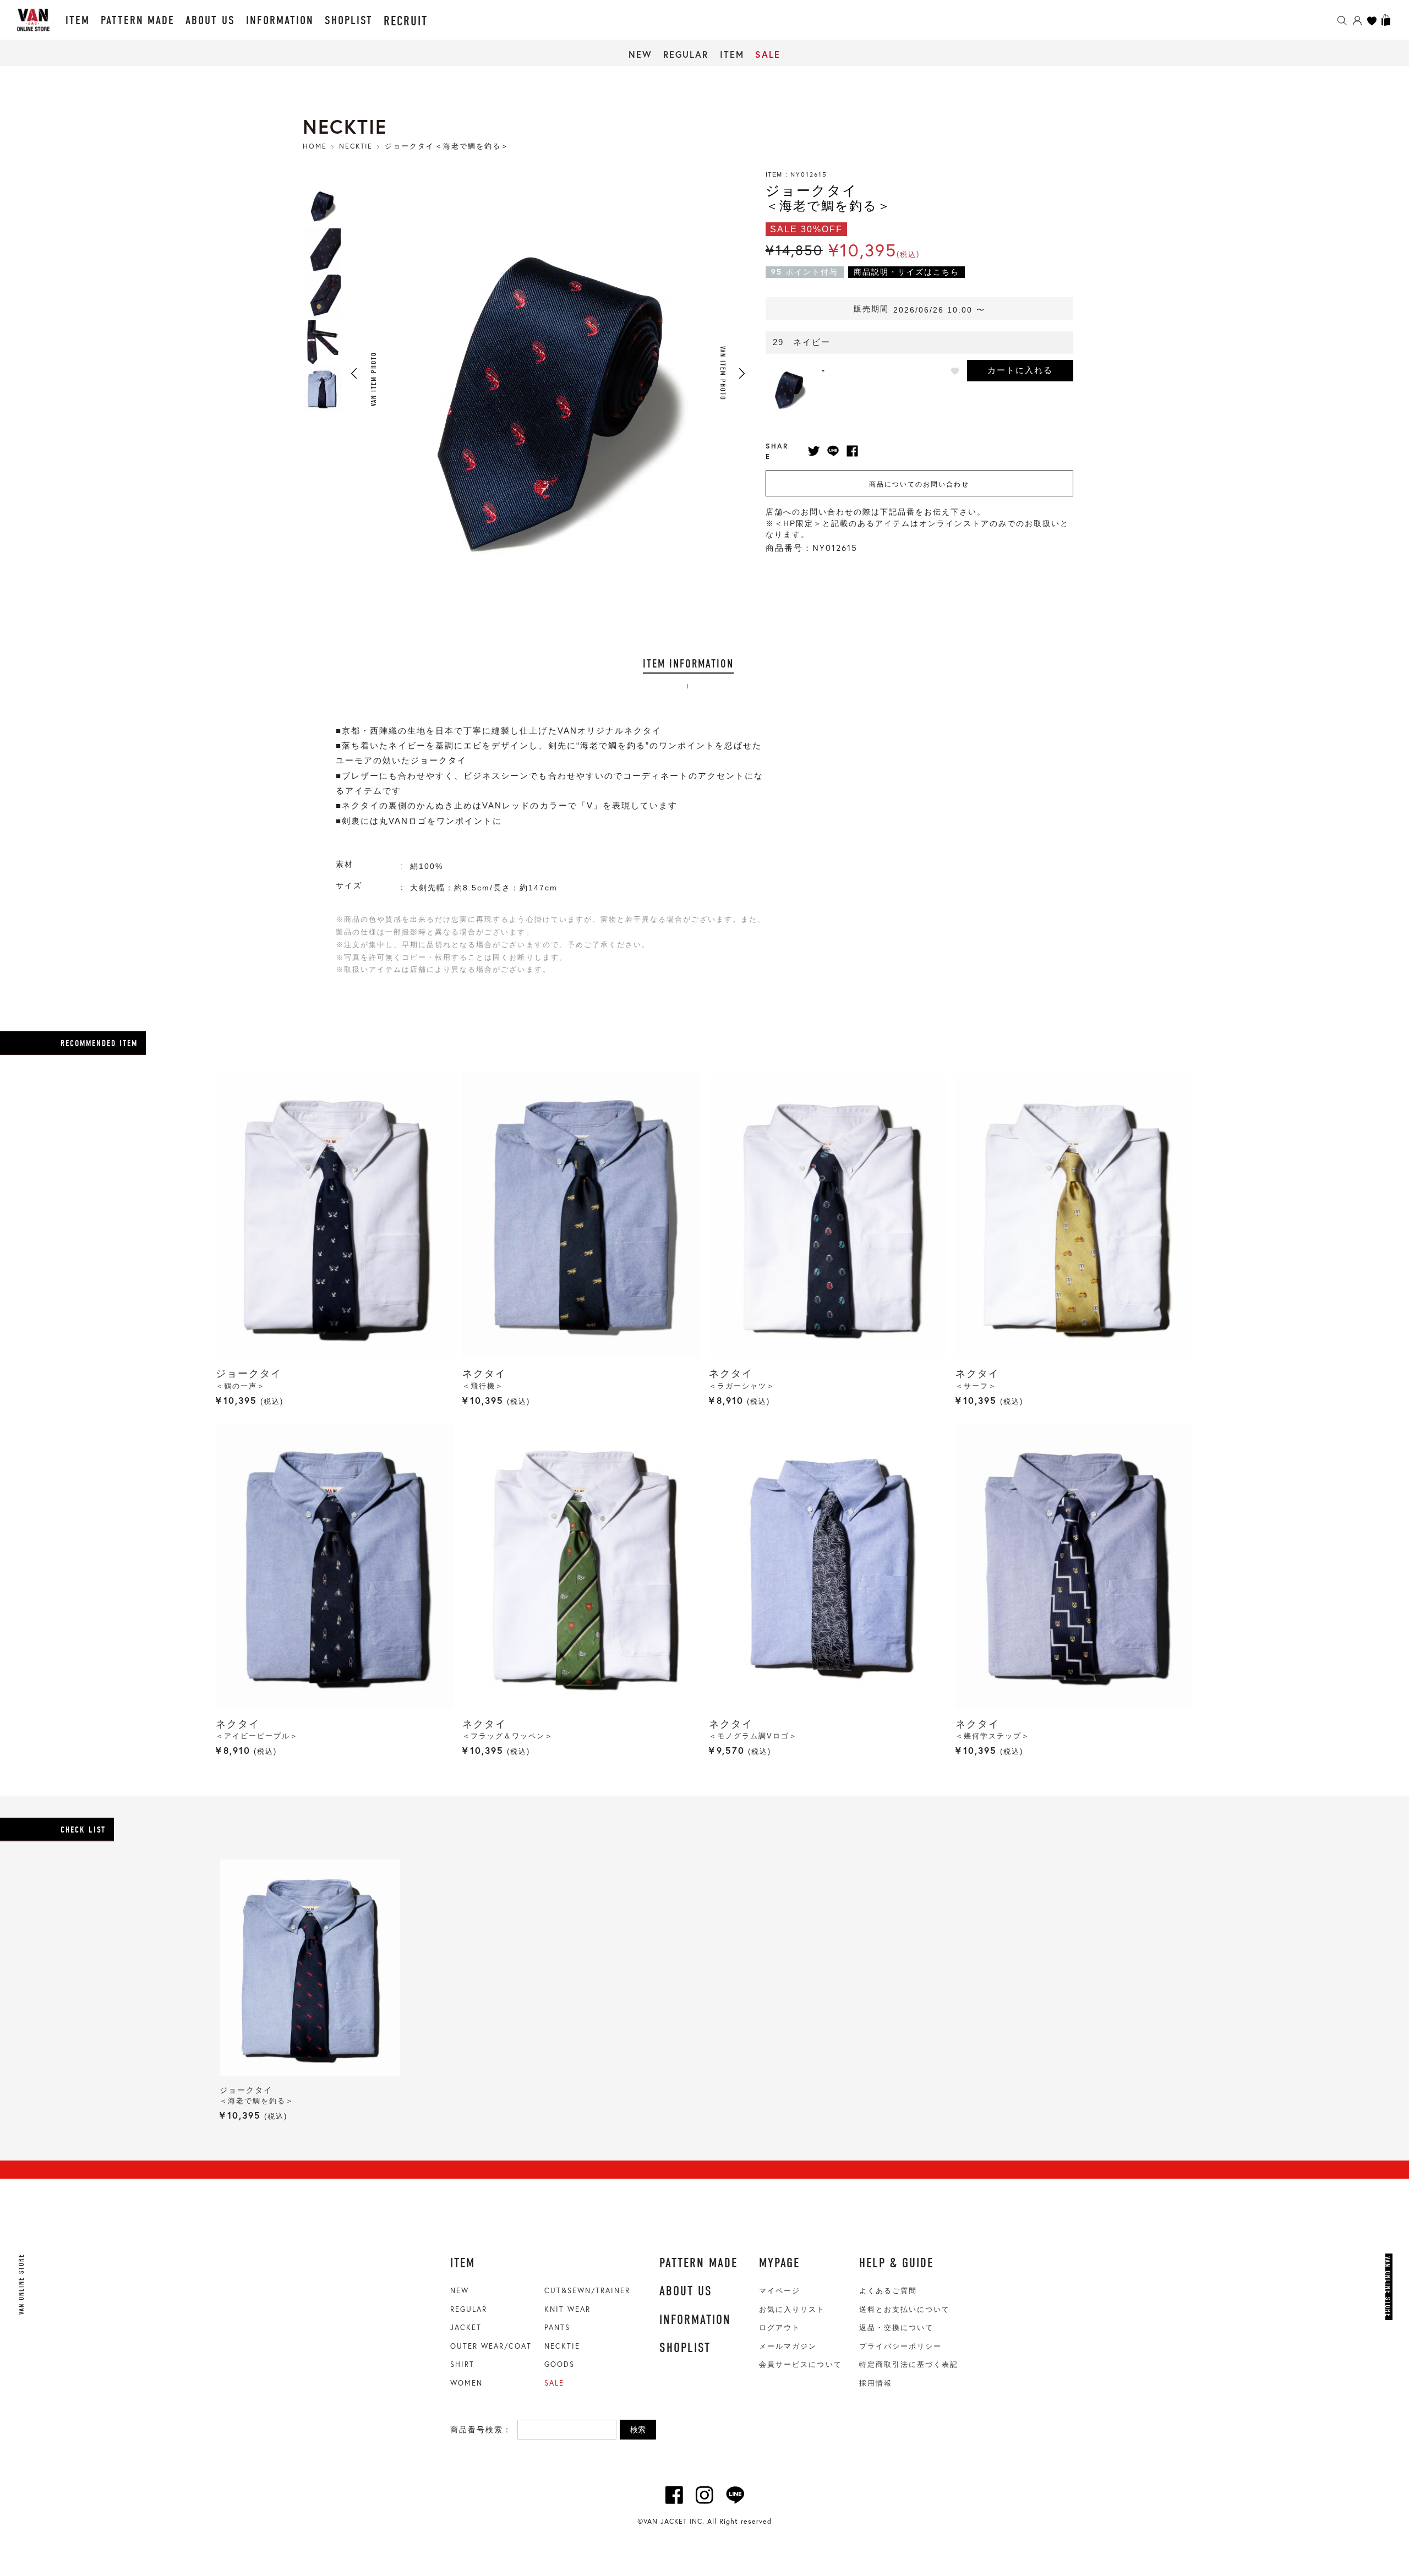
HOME (315, 146)
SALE (768, 54)
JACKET (466, 2327)
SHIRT (462, 2364)
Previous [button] (354, 373)
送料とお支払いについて (905, 2309)
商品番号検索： (481, 2430)
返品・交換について (896, 2328)
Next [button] (742, 373)
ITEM (732, 54)
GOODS (559, 2364)
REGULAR (686, 54)
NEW (640, 54)
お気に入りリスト (792, 2309)
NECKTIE (562, 2346)
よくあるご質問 (888, 2291)
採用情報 (876, 2383)
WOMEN (466, 2383)
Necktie (356, 146)
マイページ (780, 2291)
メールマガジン (788, 2346)
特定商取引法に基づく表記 (909, 2364)
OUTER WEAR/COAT (491, 2346)
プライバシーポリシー (900, 2346)
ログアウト (780, 2328)
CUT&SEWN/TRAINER (587, 2290)
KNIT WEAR (567, 2309)
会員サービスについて (800, 2364)
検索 (638, 2430)
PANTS (557, 2327)
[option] (322, 205)
